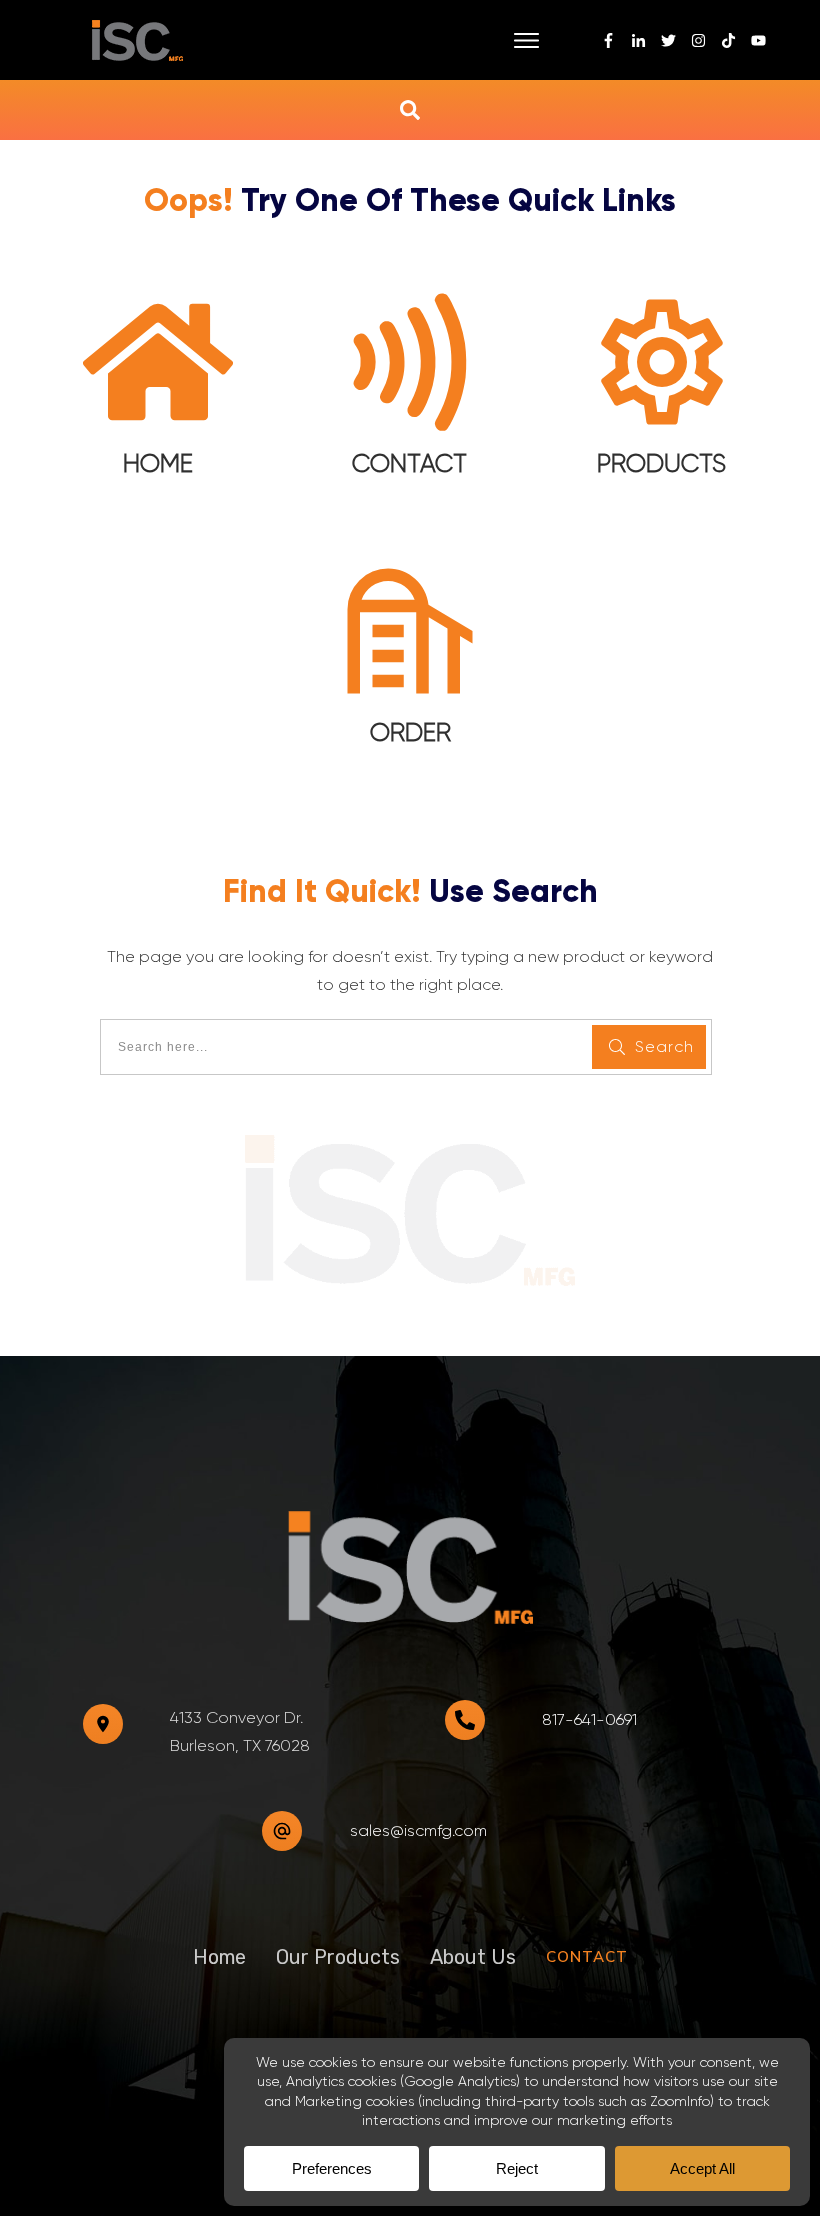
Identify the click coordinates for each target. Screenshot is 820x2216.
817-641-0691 (589, 1719)
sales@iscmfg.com (418, 1830)
